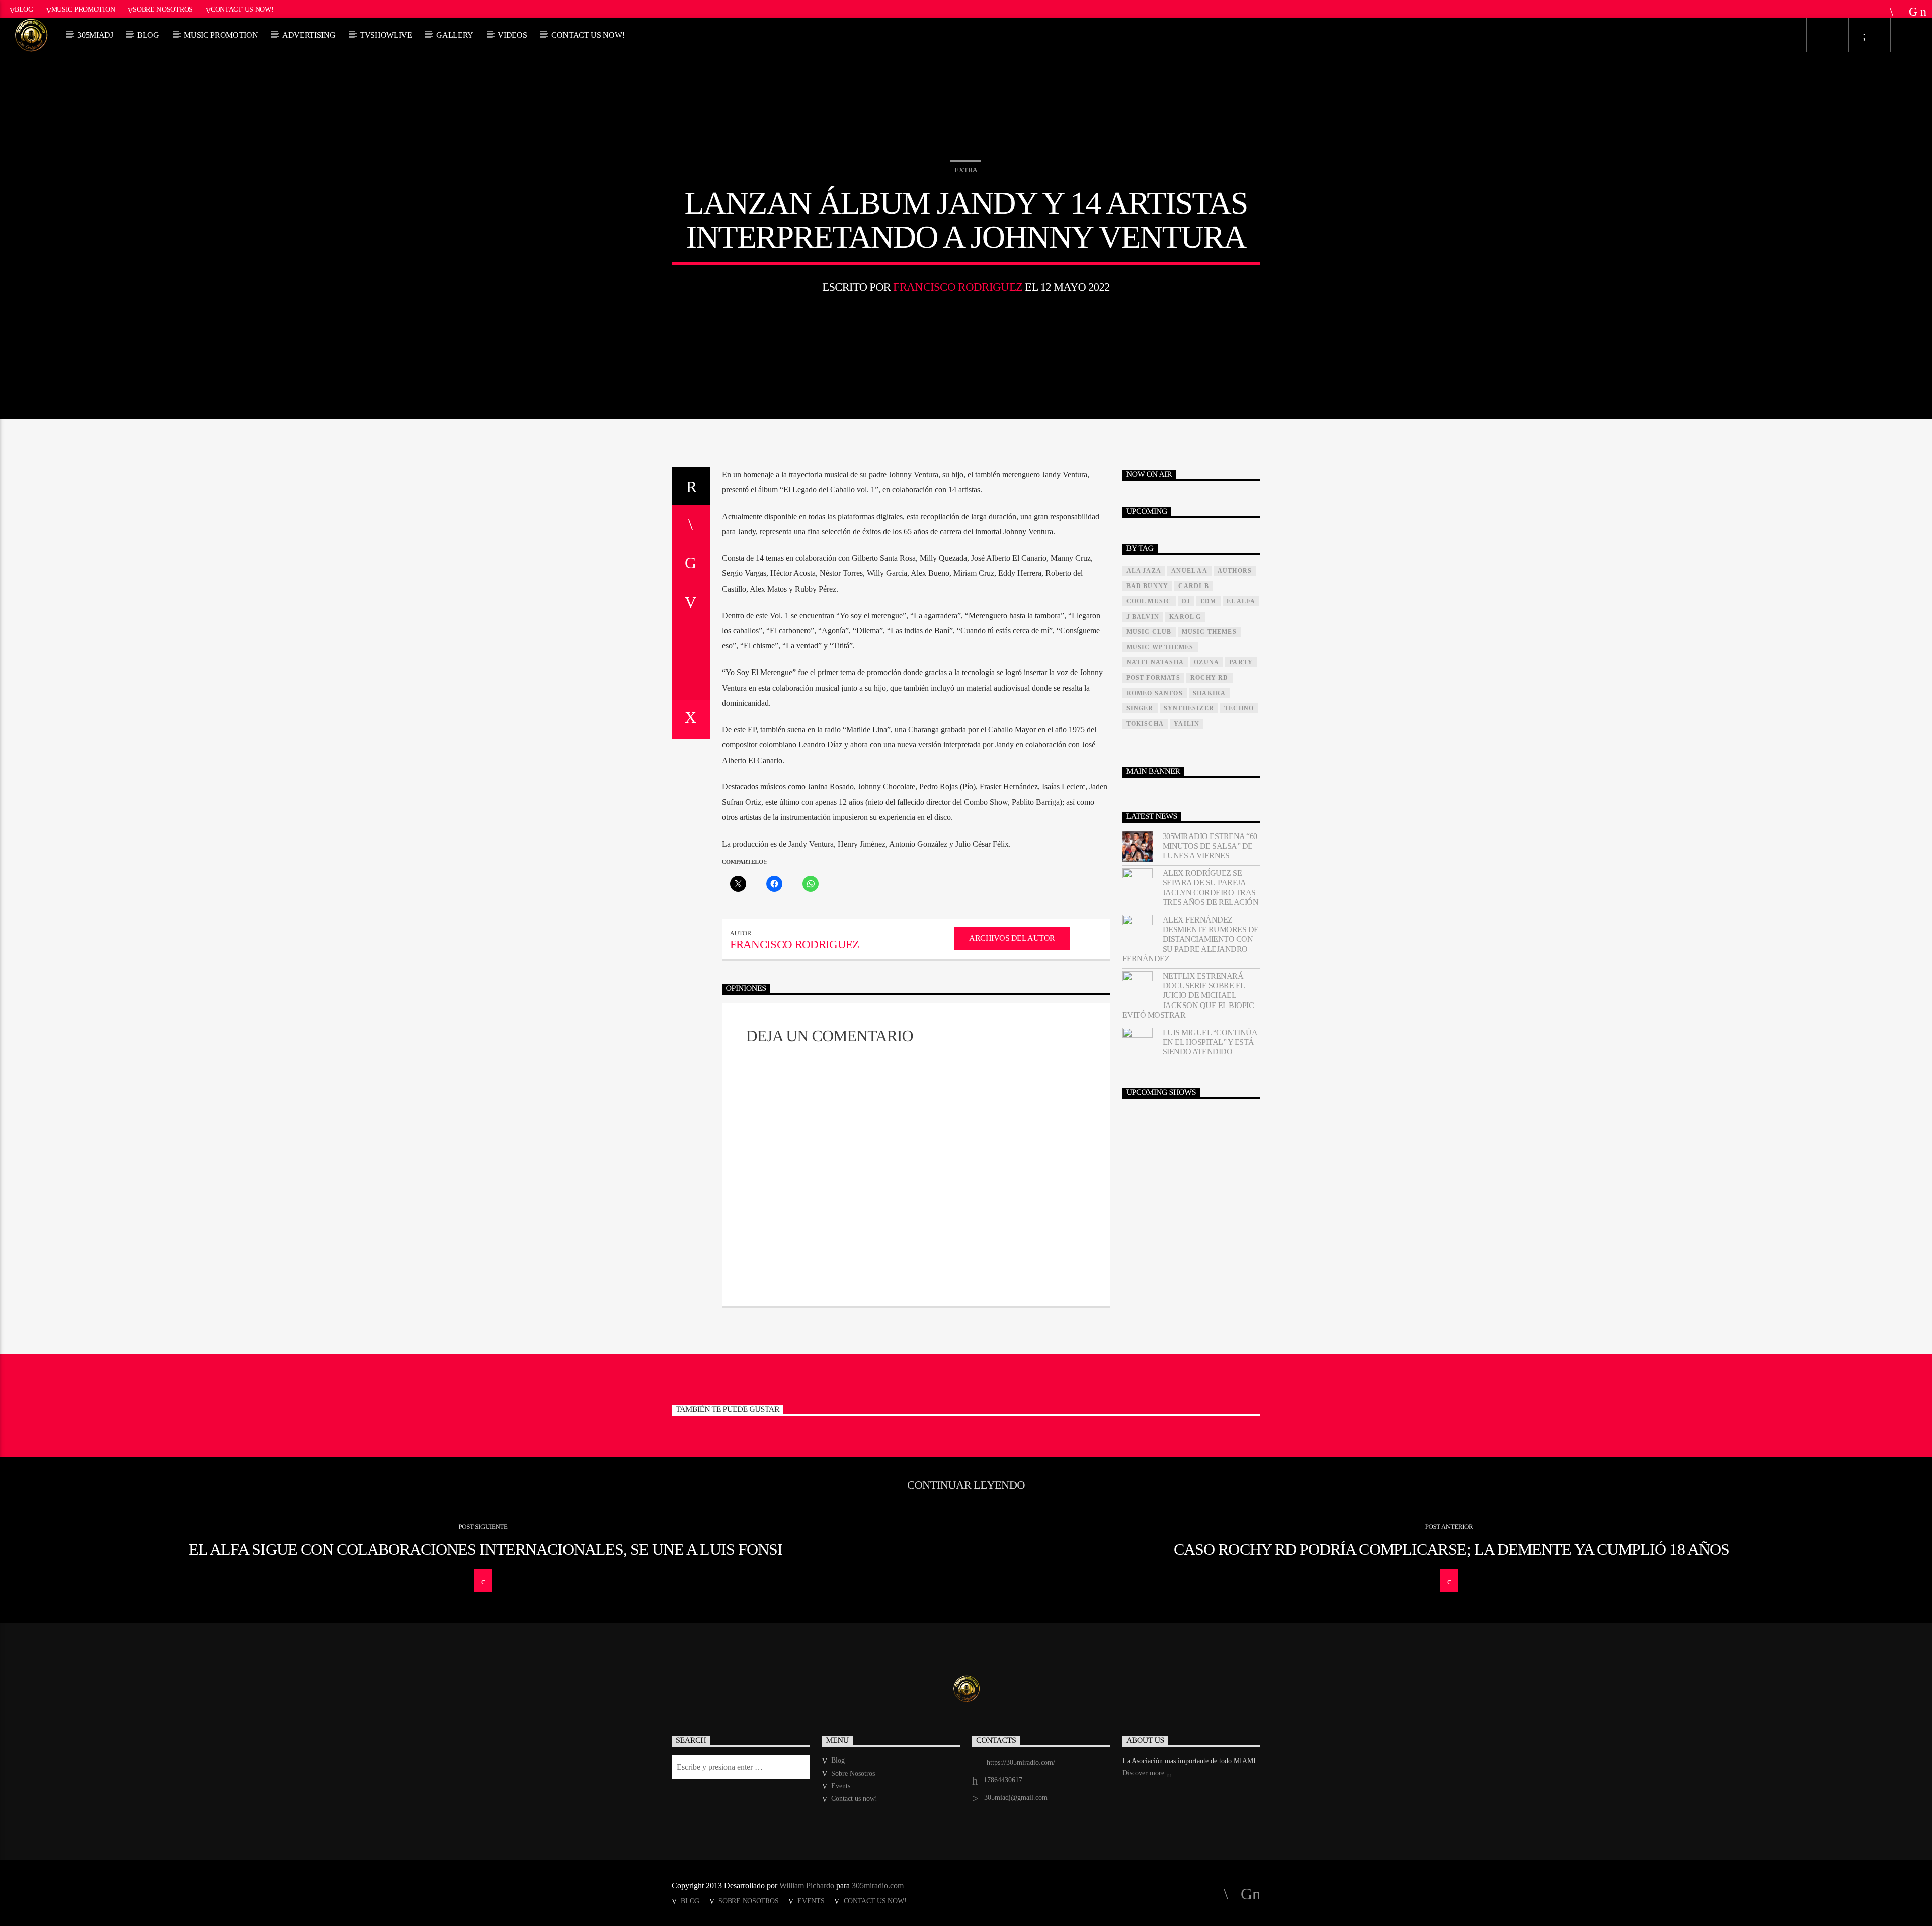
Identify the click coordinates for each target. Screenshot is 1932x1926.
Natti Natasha (1155, 662)
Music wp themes (1160, 647)
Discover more (1144, 1773)
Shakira (1209, 693)
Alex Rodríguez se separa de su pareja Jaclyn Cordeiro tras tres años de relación (1211, 888)
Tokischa (1145, 724)
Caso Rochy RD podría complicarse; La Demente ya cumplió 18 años (1452, 1549)
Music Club (1149, 632)
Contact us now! (242, 9)
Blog (24, 9)
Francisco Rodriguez (958, 287)
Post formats (1153, 678)
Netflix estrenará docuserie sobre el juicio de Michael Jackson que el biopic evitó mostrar (1188, 995)
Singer (1140, 708)
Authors (1235, 571)
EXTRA (966, 170)
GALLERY (455, 35)
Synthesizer (1189, 708)
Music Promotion (83, 9)
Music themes (1209, 632)
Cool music (1149, 601)
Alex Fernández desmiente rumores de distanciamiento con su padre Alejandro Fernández (1191, 939)
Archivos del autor (1012, 938)
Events (841, 1786)
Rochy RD (1210, 678)
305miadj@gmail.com (1016, 1797)
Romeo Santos (1155, 693)
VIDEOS (512, 35)
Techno (1239, 708)
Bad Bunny (1148, 586)
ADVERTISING (309, 35)
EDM (1209, 601)
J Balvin (1143, 617)
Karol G (1185, 617)
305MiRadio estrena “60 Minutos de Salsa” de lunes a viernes (1210, 846)
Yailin (1187, 724)
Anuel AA (1189, 571)
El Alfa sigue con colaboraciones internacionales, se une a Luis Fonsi (486, 1549)
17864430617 (1003, 1780)
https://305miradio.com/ (1021, 1762)
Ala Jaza (1144, 571)
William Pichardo (807, 1886)
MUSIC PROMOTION (221, 35)
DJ (1186, 601)
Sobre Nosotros (163, 9)
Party (1241, 662)
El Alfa (1241, 601)
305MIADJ (95, 35)
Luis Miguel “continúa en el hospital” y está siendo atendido (1210, 1042)
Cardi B (1193, 586)
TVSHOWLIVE (386, 35)
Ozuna (1206, 662)
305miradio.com (878, 1886)
